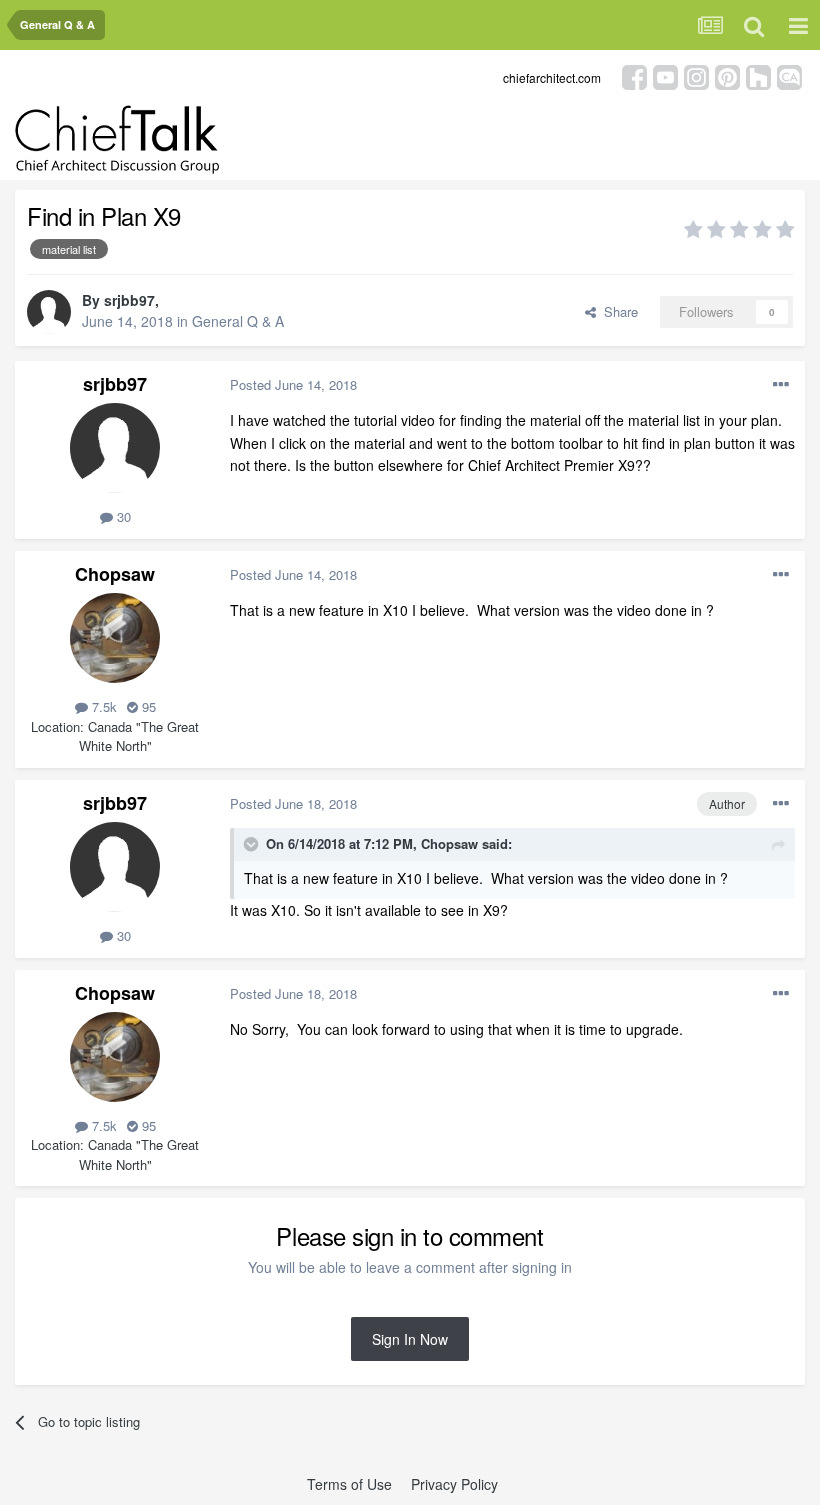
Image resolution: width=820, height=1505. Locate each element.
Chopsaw (115, 574)
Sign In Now (410, 1339)
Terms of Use (349, 1484)
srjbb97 (129, 300)
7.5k (102, 706)
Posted (293, 384)
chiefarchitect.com (552, 77)
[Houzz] (758, 75)
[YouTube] (665, 75)
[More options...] (781, 385)
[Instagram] (696, 75)
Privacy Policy (454, 1484)
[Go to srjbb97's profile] (49, 312)
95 (147, 706)
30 (122, 516)
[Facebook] (634, 75)
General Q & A (238, 321)
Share (617, 311)
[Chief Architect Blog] (789, 75)
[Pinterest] (727, 75)
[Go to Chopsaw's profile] (115, 638)
